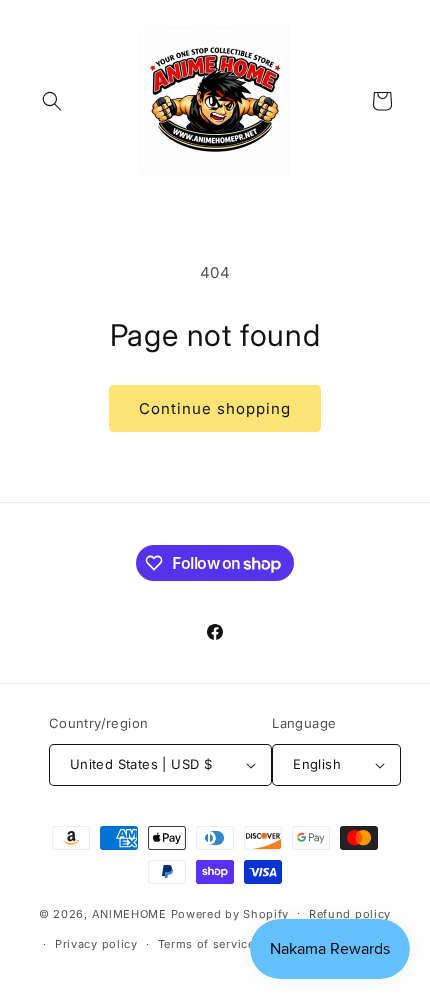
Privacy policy (96, 944)
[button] (52, 101)
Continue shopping (215, 408)
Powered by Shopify (230, 913)
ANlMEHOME (129, 913)
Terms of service (206, 944)
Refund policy (350, 914)
